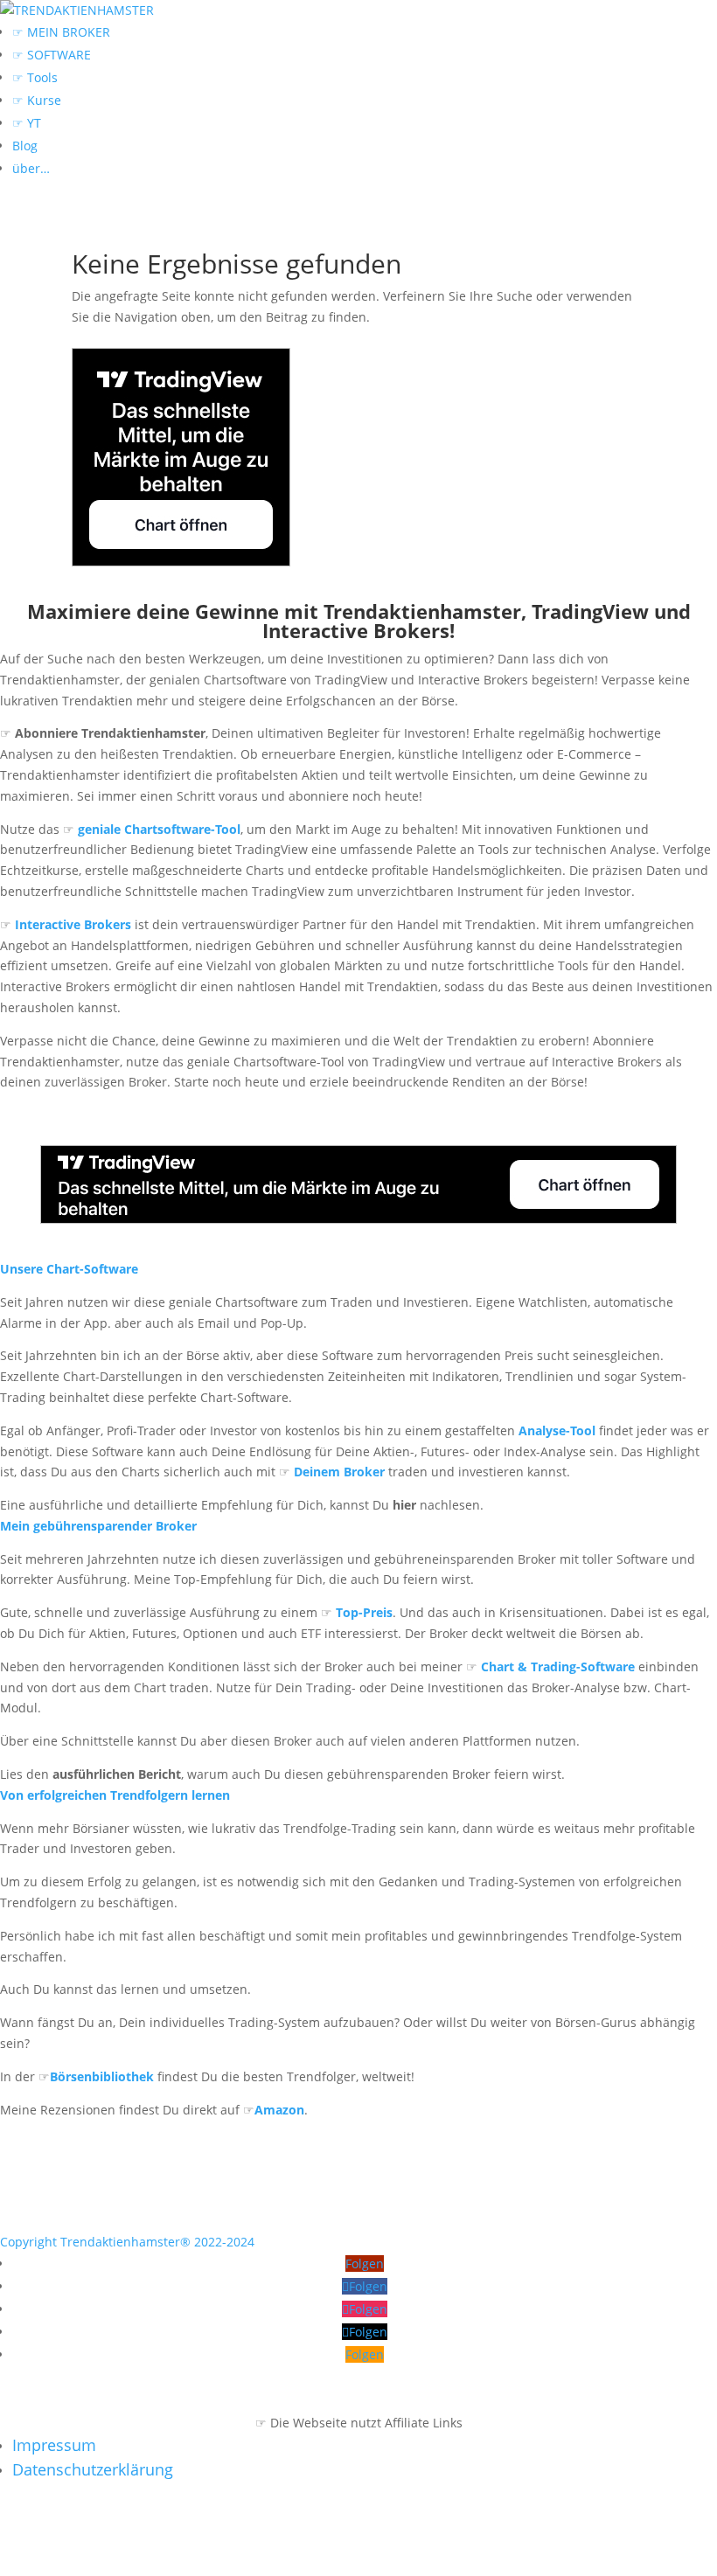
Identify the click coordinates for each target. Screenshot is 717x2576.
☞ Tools (35, 77)
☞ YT (27, 123)
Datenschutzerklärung (93, 2469)
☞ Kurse (37, 100)
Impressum (54, 2445)
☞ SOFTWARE (52, 55)
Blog (25, 146)
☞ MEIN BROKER (61, 32)
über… (31, 168)
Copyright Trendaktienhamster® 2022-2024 (127, 2242)
